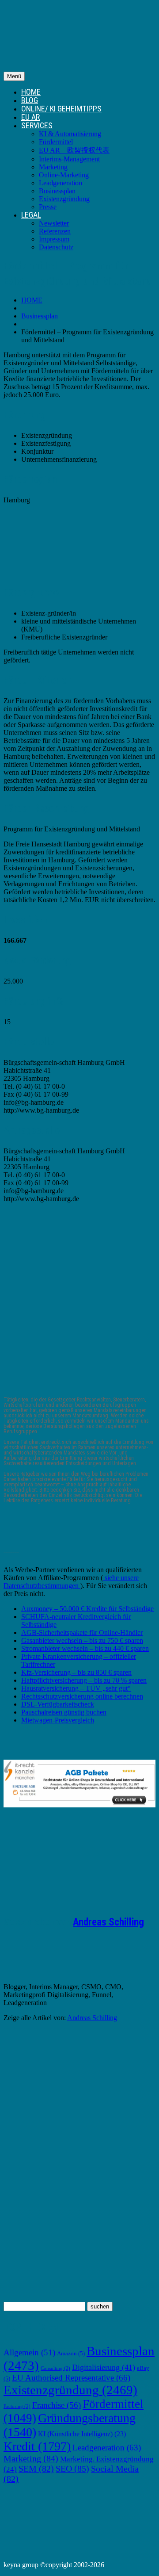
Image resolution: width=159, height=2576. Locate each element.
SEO (72, 2469)
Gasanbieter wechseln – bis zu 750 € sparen (82, 1640)
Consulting (55, 2368)
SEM (36, 2469)
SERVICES (37, 125)
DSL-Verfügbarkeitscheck (58, 1704)
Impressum (54, 239)
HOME (31, 92)
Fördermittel (56, 142)
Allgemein (29, 2352)
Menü (14, 76)
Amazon (71, 2354)
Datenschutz (56, 247)
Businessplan (57, 191)
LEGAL (31, 215)
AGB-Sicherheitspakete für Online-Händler (82, 1632)
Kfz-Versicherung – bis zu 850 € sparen (76, 1672)
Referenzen (55, 231)
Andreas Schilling (108, 1922)
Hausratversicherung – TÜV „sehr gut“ (76, 1688)
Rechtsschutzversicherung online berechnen (82, 1696)
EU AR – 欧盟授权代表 (74, 150)
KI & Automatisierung (70, 134)
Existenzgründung (64, 199)
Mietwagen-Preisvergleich (58, 1720)
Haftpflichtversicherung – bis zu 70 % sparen (84, 1680)
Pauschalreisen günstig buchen (64, 1712)
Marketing (53, 167)
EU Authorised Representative (71, 2378)
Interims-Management (69, 159)
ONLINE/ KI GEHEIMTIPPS (61, 109)
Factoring (17, 2406)
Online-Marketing (64, 175)
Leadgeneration (61, 183)
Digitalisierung (104, 2367)
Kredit (37, 2446)
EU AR (30, 117)
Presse (48, 207)
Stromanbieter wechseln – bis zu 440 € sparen (85, 1648)
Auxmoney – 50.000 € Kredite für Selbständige (87, 1609)
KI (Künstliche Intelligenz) (82, 2434)
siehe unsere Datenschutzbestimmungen (71, 1582)
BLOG (30, 100)
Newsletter (54, 223)
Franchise (57, 2405)
